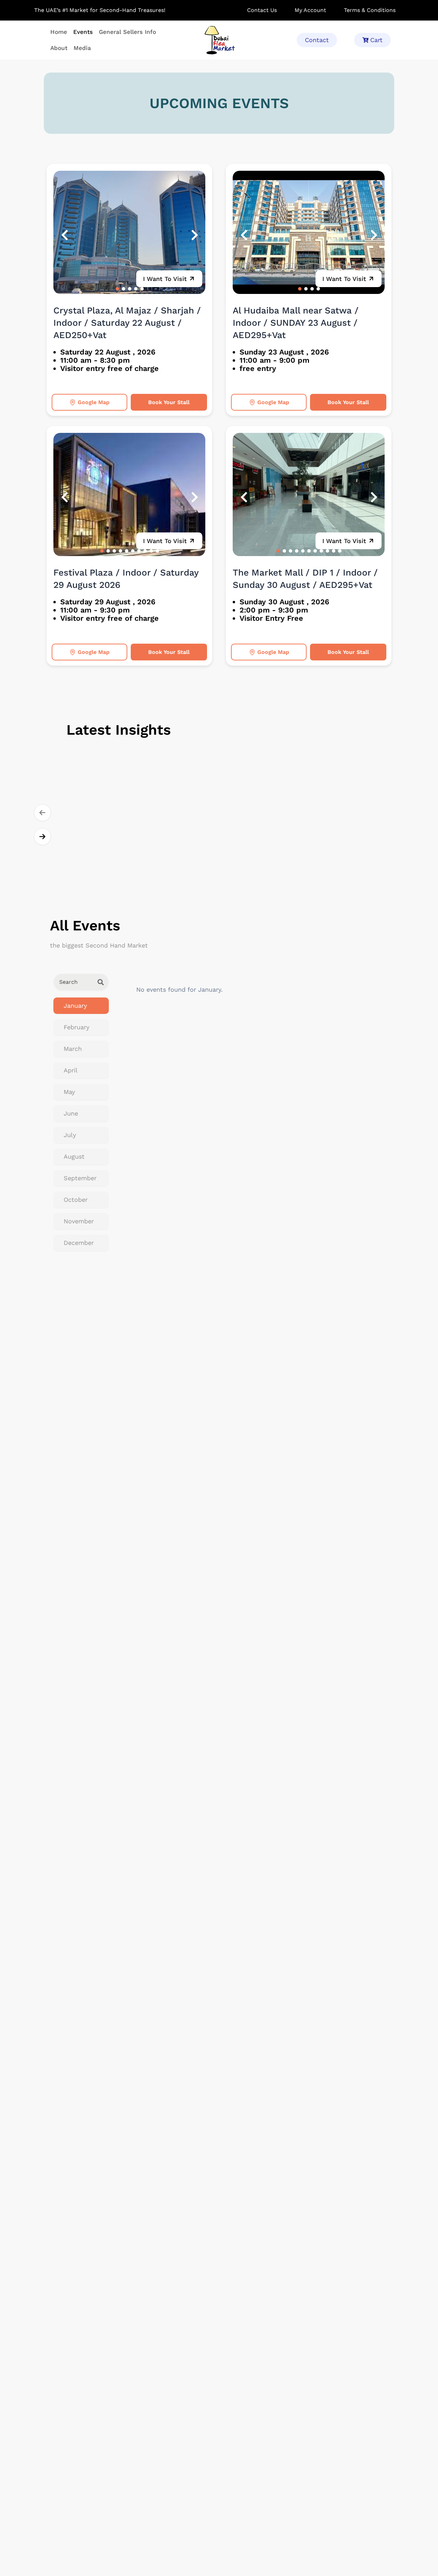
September (80, 1178)
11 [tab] (340, 551)
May (69, 1092)
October (76, 1200)
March (73, 1049)
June (71, 1113)
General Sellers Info (127, 32)
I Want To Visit (165, 279)
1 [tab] (117, 289)
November (79, 1221)
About (59, 48)
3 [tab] (130, 289)
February (76, 1027)
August (74, 1156)
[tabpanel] (129, 232)
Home (59, 32)
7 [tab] (139, 551)
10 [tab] (157, 551)
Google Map (94, 402)
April (71, 1070)
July (70, 1135)
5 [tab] (142, 289)
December (79, 1243)
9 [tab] (151, 551)
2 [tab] (124, 289)
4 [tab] (136, 289)
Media (82, 48)
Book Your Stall (169, 402)
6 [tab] (133, 551)
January (75, 1006)
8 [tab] (145, 551)
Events (83, 32)
